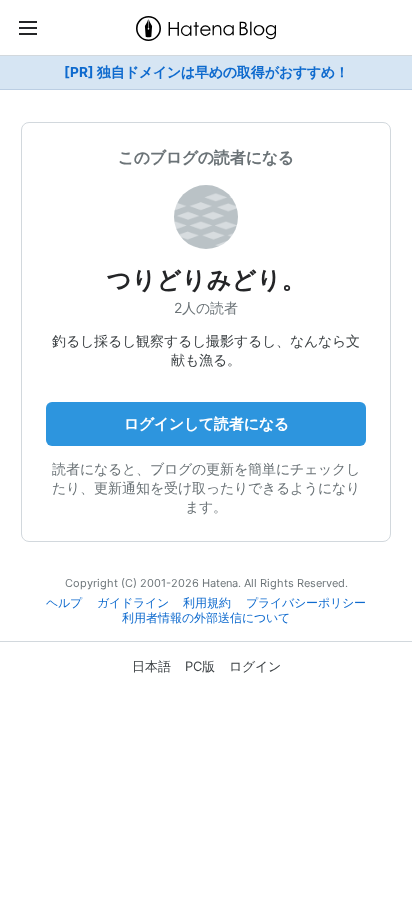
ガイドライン (133, 603)
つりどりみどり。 (206, 279)
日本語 (151, 666)
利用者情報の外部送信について (206, 618)
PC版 (200, 666)
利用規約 (207, 603)
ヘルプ (64, 603)
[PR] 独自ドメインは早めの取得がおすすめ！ (206, 72)
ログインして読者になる (206, 423)
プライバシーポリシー (306, 603)
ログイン (255, 666)
